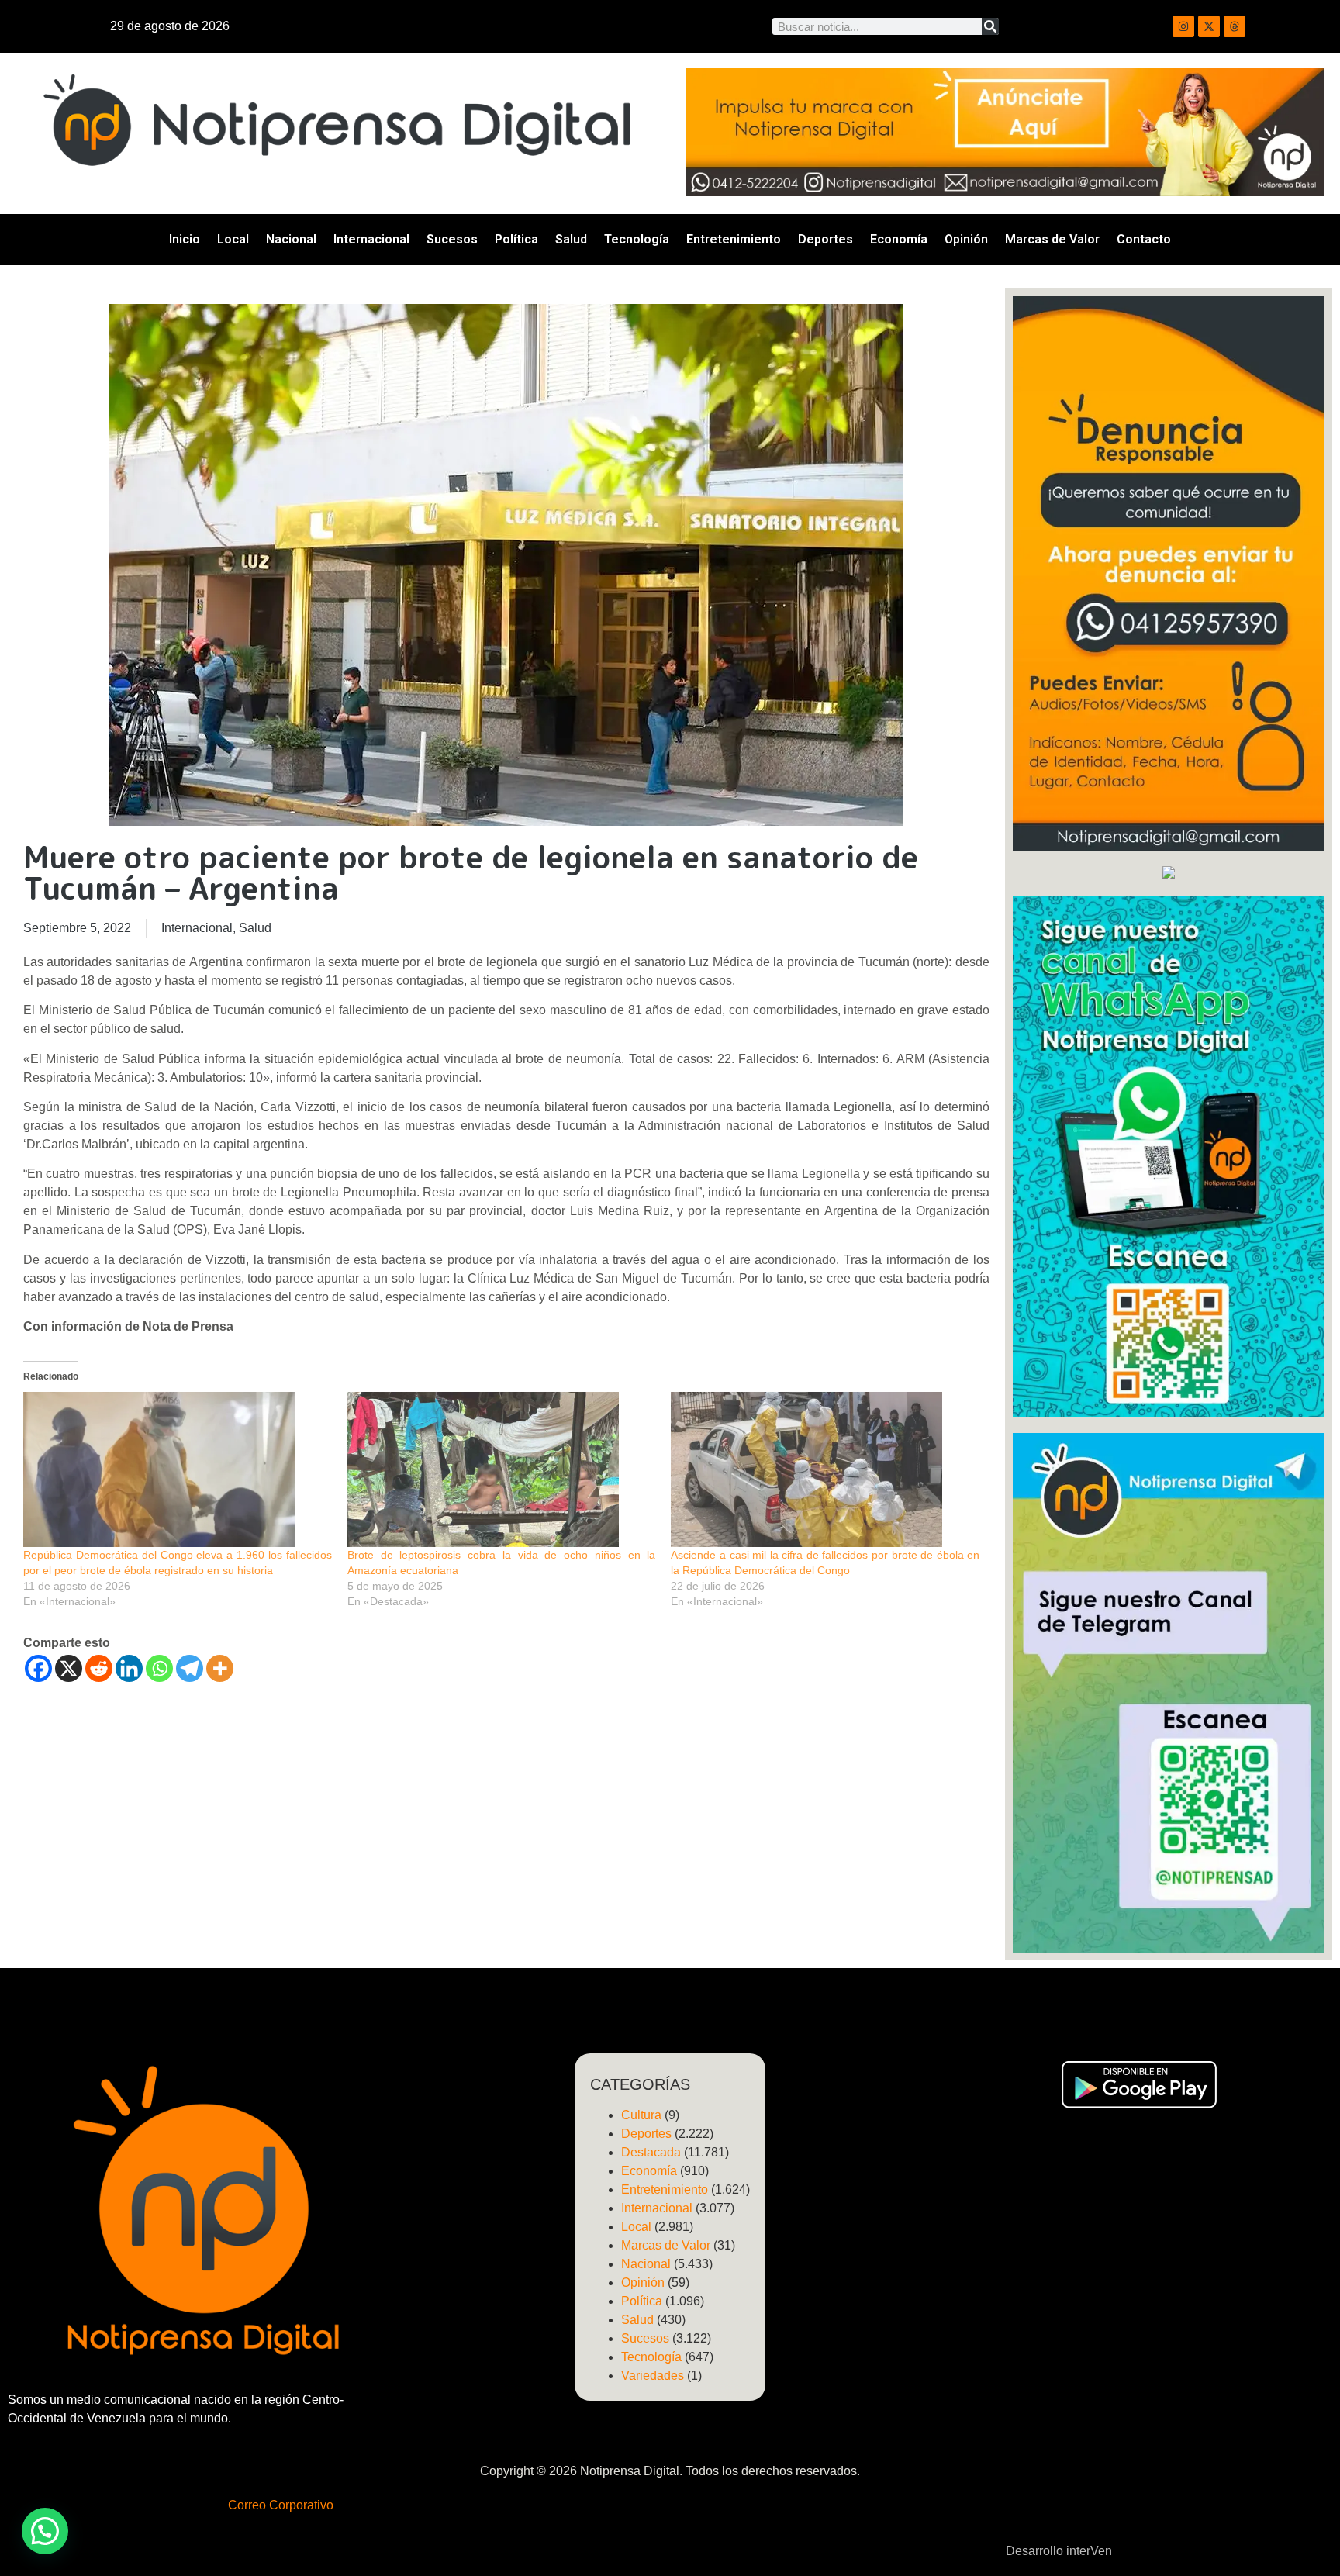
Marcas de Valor (1052, 239)
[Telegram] (190, 1668)
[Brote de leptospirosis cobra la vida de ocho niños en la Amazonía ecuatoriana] (502, 1469)
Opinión (966, 239)
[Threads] (1235, 26)
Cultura (641, 2115)
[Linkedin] (129, 1668)
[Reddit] (99, 1668)
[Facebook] (38, 1668)
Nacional (291, 239)
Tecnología (637, 239)
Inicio (185, 239)
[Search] (990, 26)
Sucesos (452, 239)
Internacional (371, 239)
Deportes (825, 239)
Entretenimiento (734, 239)
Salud (571, 239)
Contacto (1144, 239)
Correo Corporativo (281, 2505)
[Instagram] (1183, 26)
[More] (220, 1668)
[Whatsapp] (159, 1668)
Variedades (653, 2376)
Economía (899, 239)
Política (516, 239)
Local (233, 239)
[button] (45, 2531)
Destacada (651, 2152)
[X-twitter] (1209, 26)
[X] (69, 1668)
